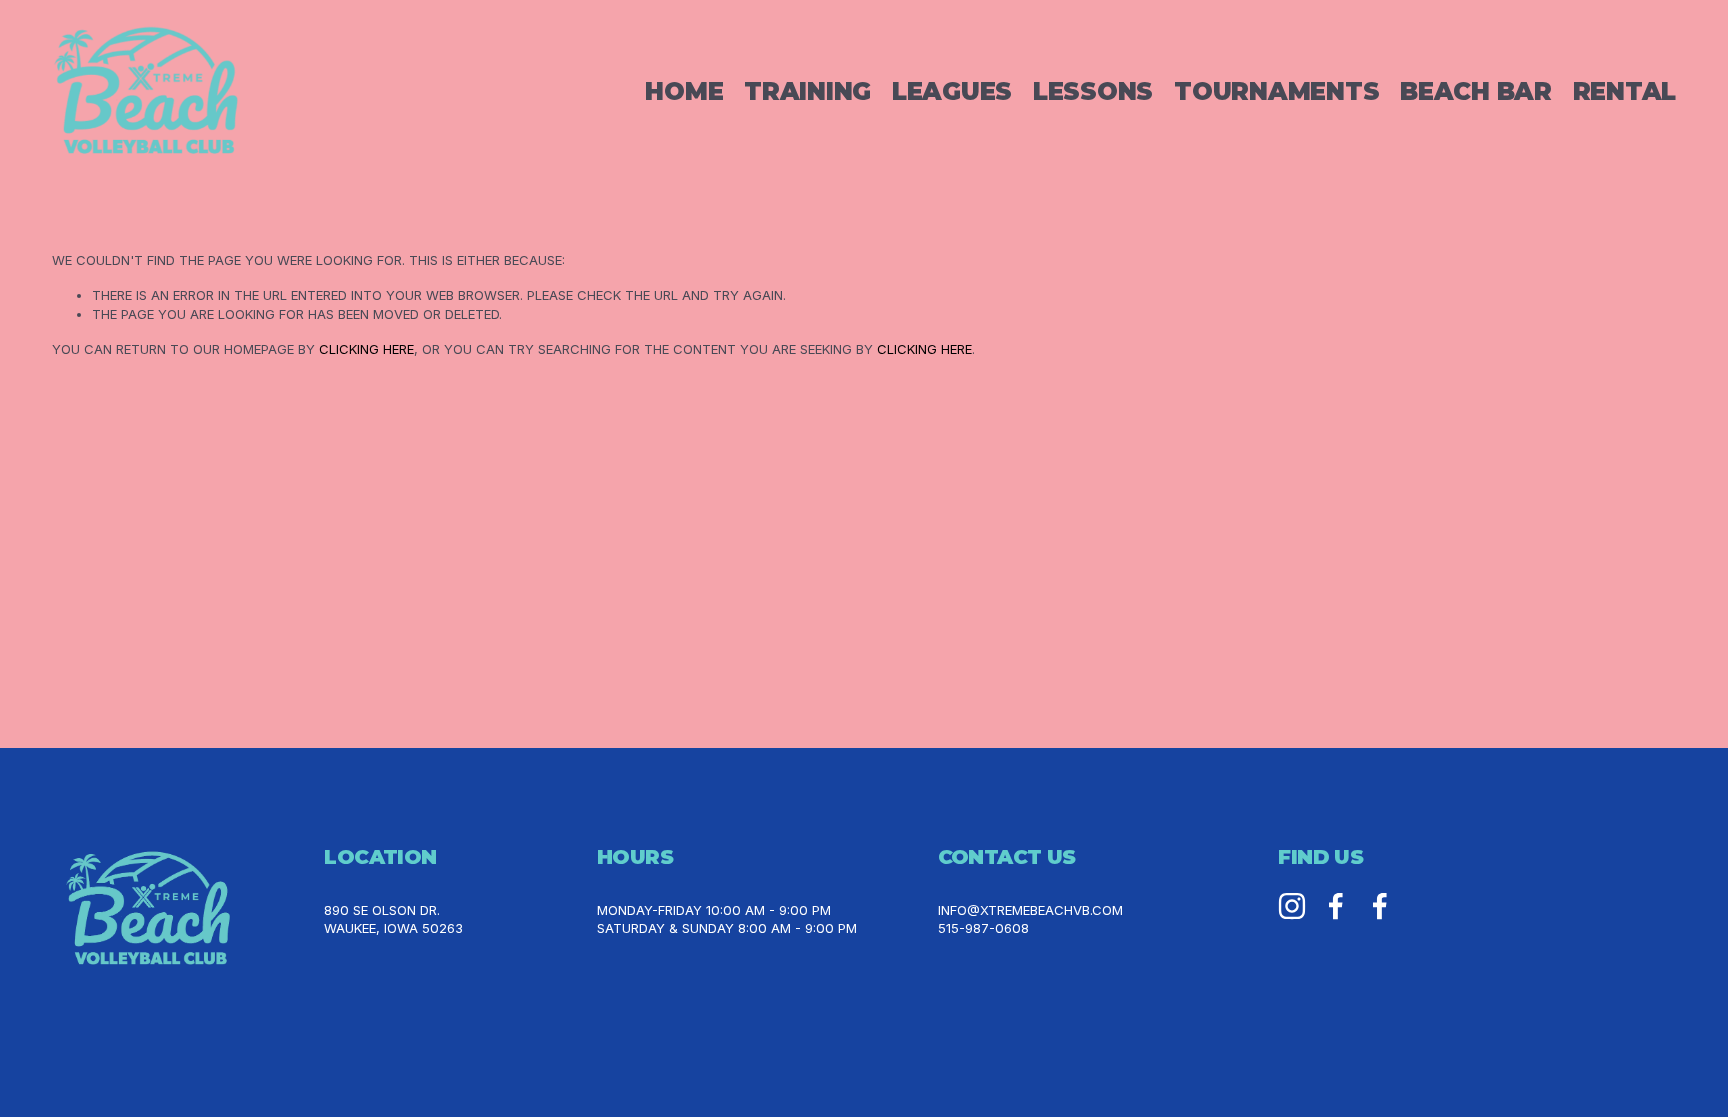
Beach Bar (1476, 91)
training (807, 91)
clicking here (366, 349)
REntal (1625, 91)
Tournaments (1276, 91)
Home (684, 91)
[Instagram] (1292, 906)
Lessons (1093, 91)
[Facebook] (1336, 906)
